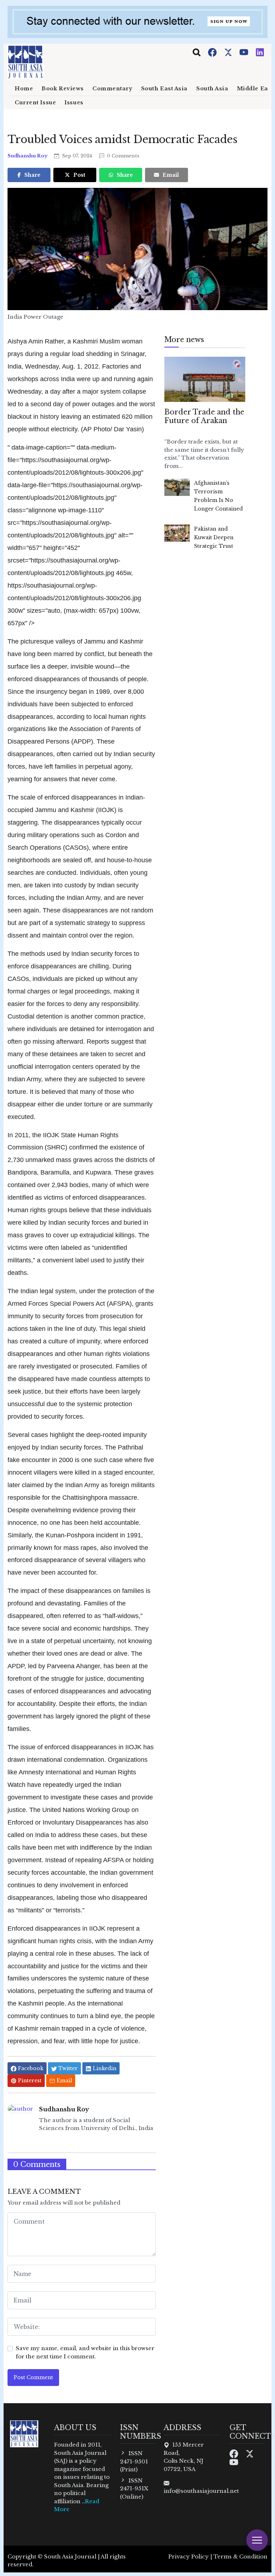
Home (24, 89)
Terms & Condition (240, 2556)
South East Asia (164, 89)
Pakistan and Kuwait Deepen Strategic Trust (214, 537)
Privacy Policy (189, 2556)
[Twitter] (229, 52)
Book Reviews (63, 89)
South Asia (212, 89)
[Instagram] (260, 52)
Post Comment (33, 2377)
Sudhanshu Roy (28, 156)
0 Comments (122, 156)
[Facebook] (213, 52)
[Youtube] (245, 52)
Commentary (112, 89)
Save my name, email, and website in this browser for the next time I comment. (85, 2352)
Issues (74, 103)
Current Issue (35, 103)
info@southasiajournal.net (201, 2491)
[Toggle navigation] (197, 52)
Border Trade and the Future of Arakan (204, 416)
